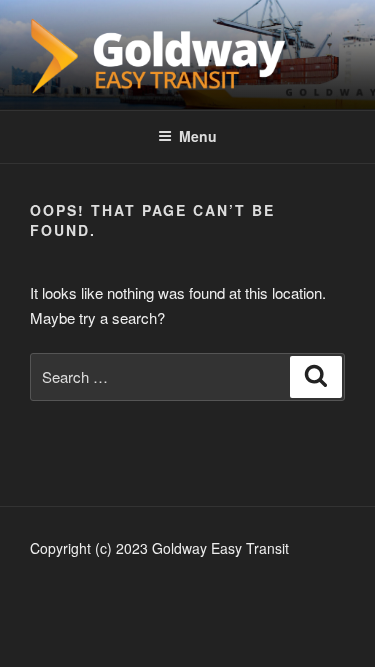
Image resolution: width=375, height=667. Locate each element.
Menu (198, 136)
